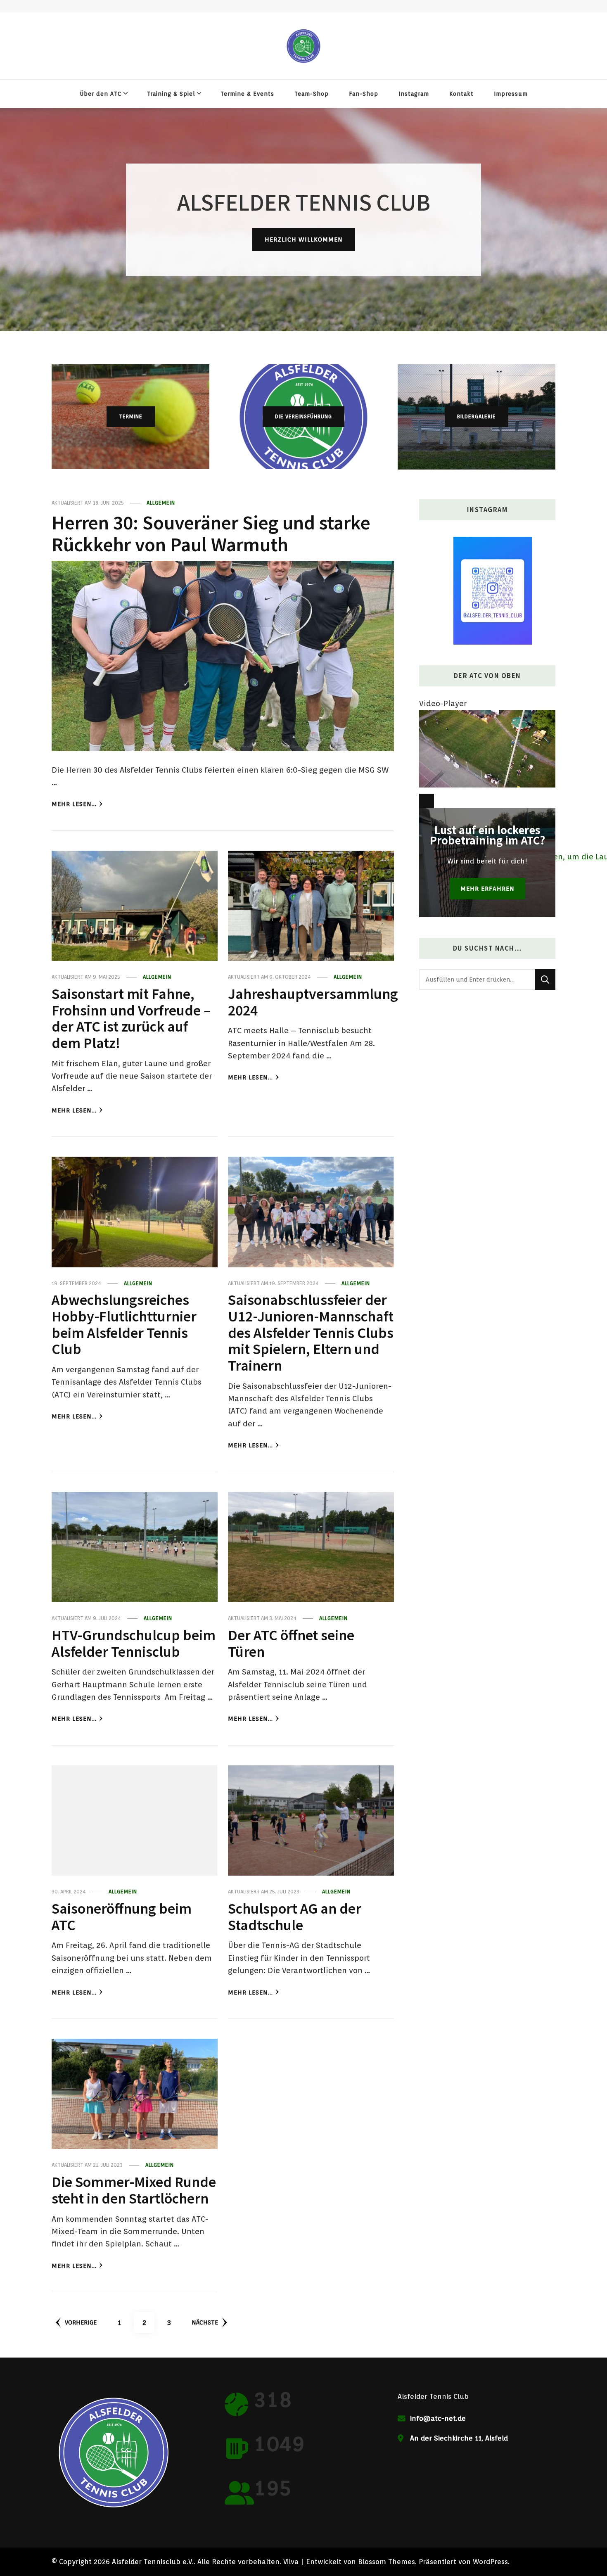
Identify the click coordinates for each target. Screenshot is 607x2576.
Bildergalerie (477, 416)
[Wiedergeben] (427, 801)
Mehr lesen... (74, 804)
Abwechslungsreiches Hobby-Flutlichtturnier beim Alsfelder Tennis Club (124, 1324)
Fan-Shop (364, 94)
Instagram (414, 94)
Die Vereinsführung (303, 416)
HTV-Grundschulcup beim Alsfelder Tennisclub (134, 1643)
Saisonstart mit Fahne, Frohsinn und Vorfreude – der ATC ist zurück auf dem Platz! (131, 1018)
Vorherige (81, 2322)
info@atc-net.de (438, 2418)
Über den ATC (101, 94)
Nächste (205, 2322)
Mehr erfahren (487, 888)
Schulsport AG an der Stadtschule (295, 1916)
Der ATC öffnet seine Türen (291, 1643)
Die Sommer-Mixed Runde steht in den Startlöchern (134, 2189)
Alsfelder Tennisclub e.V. (153, 2562)
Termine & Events (247, 94)
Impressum (511, 94)
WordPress (490, 2562)
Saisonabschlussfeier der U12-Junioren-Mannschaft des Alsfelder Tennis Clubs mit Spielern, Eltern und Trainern (311, 1332)
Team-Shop (312, 94)
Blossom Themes (386, 2562)
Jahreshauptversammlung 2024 (313, 1001)
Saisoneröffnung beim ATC (122, 1916)
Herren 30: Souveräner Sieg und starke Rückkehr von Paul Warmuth (211, 533)
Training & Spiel (171, 94)
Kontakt (461, 94)
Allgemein (161, 503)
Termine (131, 416)
